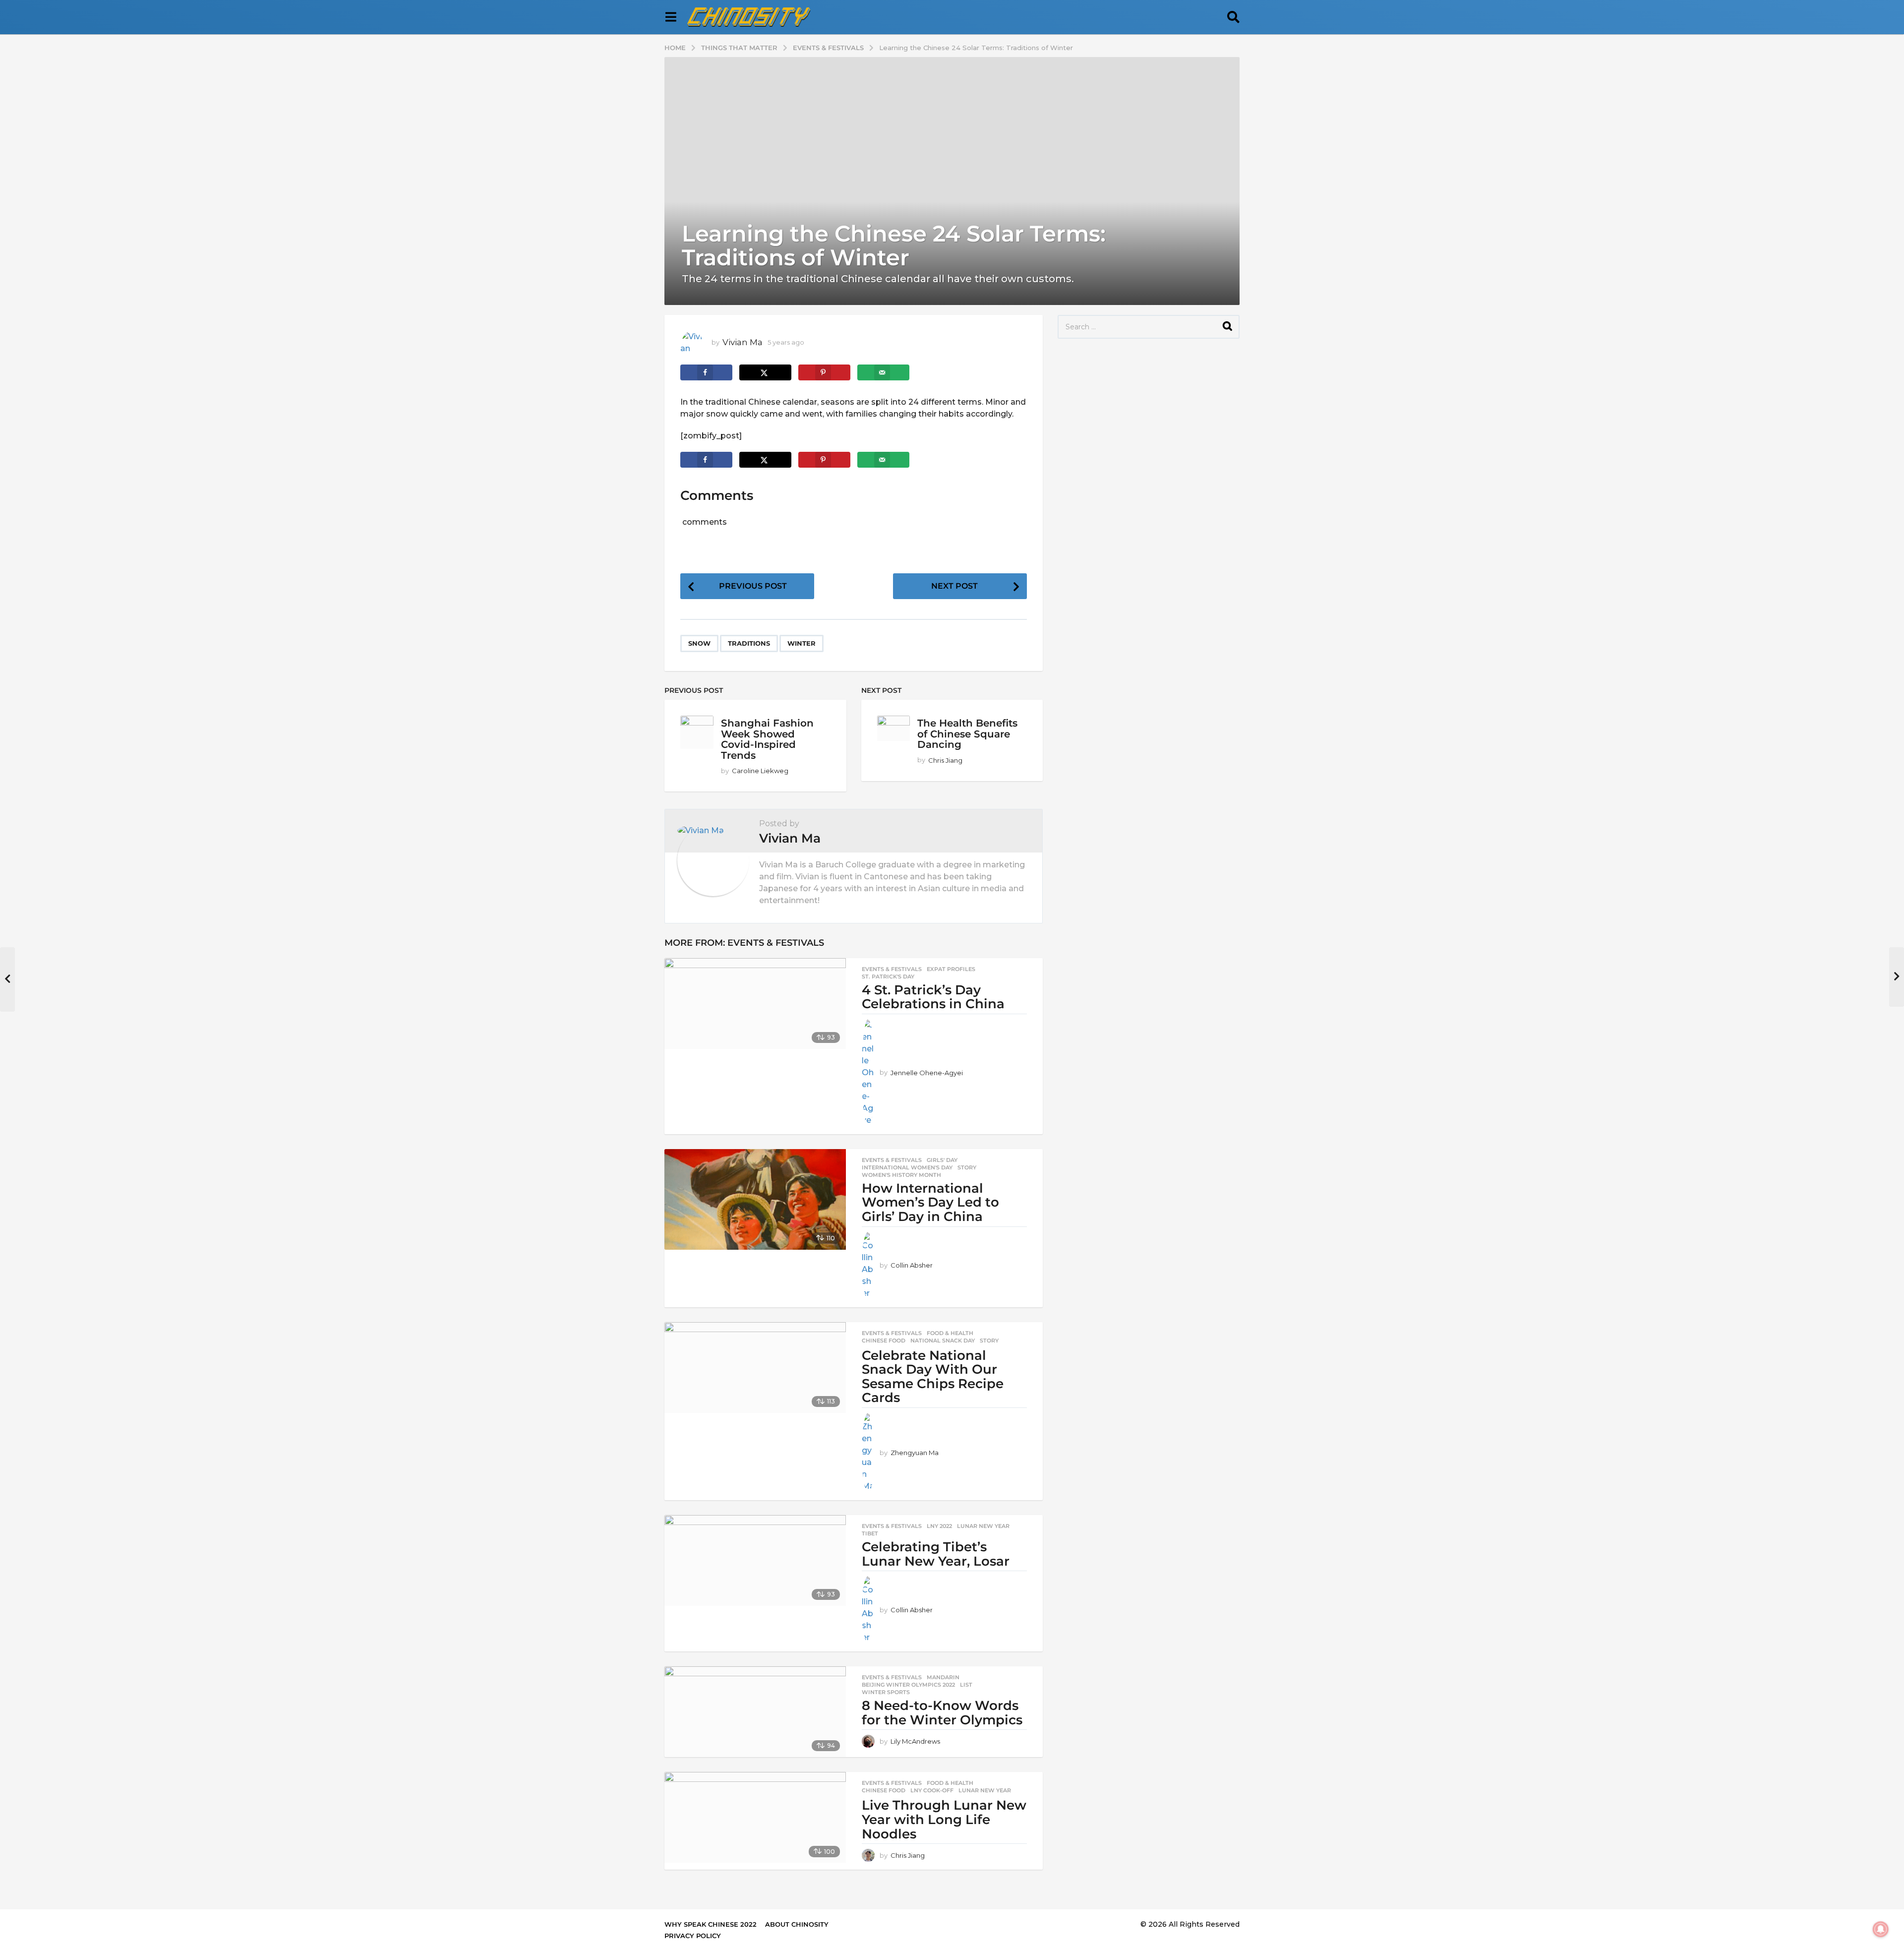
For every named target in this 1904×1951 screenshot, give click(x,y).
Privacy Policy (693, 1936)
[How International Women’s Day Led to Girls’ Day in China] (755, 1199)
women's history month (901, 1175)
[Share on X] (765, 372)
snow (699, 643)
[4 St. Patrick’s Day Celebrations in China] (755, 1004)
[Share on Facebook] (706, 372)
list (966, 1685)
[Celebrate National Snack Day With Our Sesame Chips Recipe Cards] (755, 1368)
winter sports (886, 1692)
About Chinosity (797, 1924)
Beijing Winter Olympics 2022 (908, 1685)
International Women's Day (907, 1167)
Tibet (870, 1533)
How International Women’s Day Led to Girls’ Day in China (930, 1202)
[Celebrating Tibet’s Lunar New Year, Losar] (755, 1560)
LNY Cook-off (932, 1790)
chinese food (884, 1341)
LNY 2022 (939, 1526)
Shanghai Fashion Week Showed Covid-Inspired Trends (767, 739)
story (967, 1167)
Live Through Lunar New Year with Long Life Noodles (944, 1819)
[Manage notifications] (1881, 1929)
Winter (802, 643)
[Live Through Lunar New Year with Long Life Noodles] (755, 1817)
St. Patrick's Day (888, 976)
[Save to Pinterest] (824, 372)
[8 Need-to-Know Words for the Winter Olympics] (755, 1712)
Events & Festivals (776, 943)
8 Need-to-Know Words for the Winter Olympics (942, 1713)
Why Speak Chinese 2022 (711, 1924)
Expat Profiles (951, 969)
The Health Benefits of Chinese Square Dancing (967, 734)
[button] (671, 17)
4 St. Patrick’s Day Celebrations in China (933, 997)
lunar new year (983, 1526)
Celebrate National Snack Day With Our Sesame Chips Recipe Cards (933, 1377)
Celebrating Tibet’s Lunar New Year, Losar (936, 1554)
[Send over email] (883, 372)
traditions (749, 643)
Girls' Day (942, 1160)
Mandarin (943, 1677)
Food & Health (950, 1333)
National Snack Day (943, 1341)
